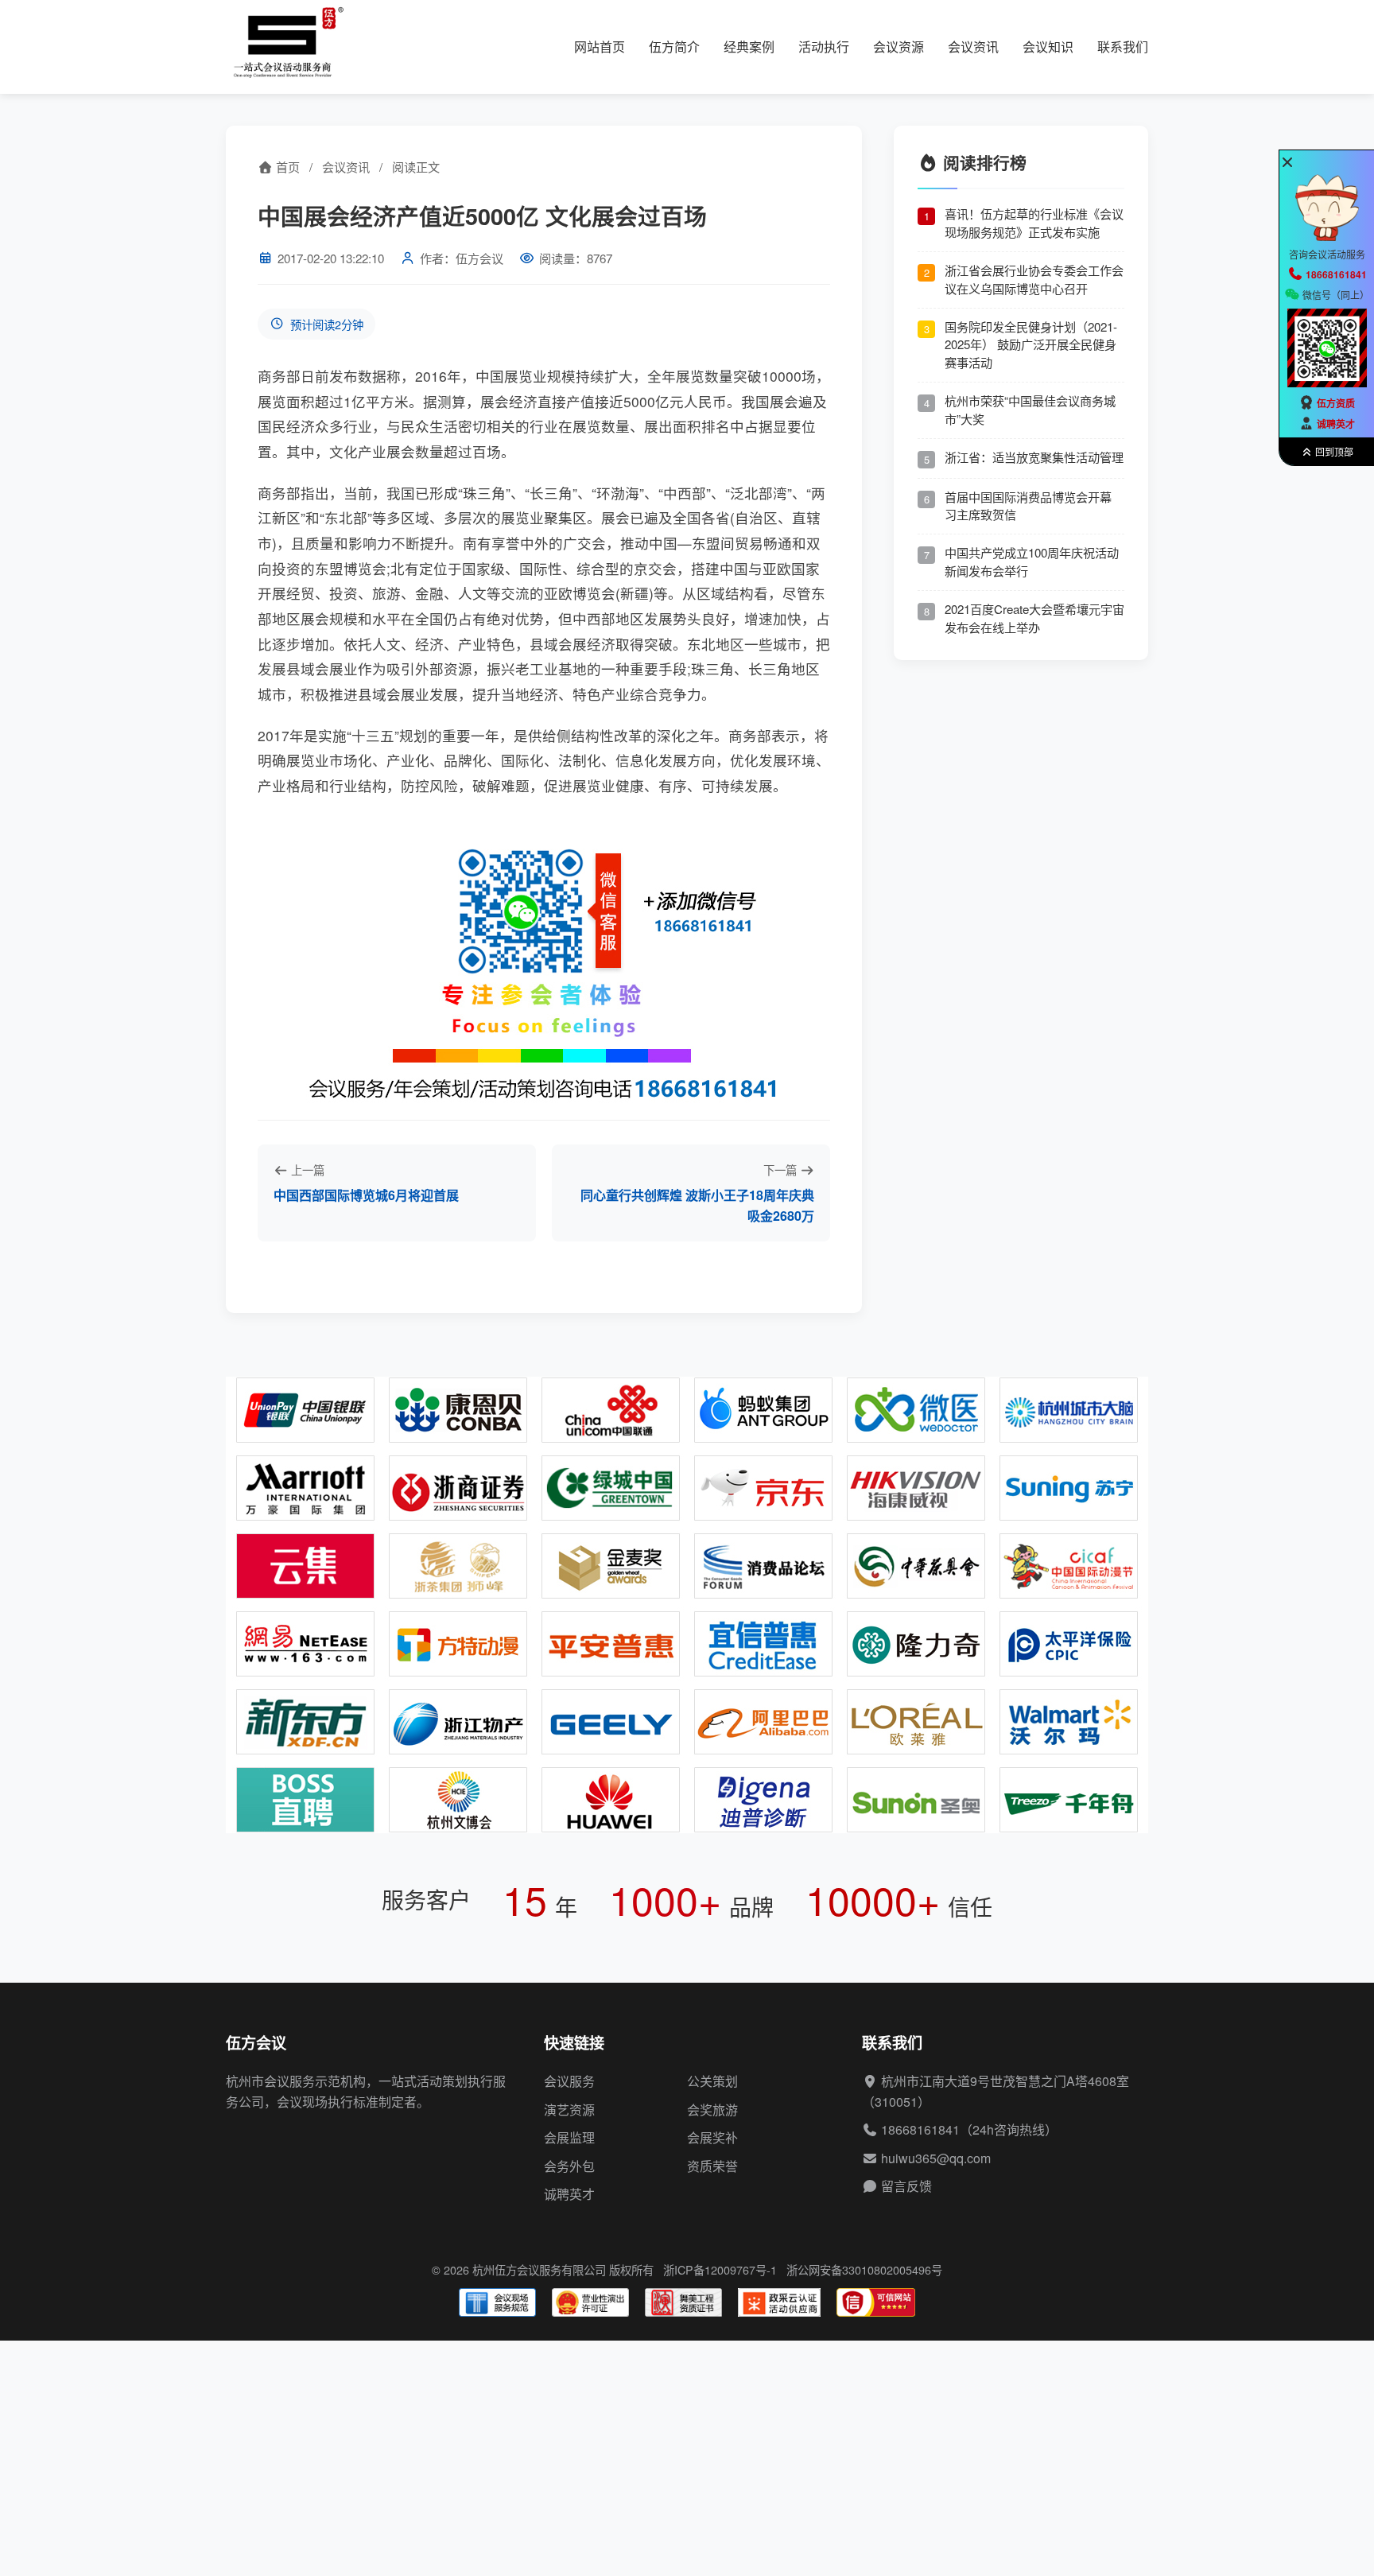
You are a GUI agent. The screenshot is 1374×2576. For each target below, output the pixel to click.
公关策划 (712, 2081)
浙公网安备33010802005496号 (864, 2269)
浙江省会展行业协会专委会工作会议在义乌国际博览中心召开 (1034, 279)
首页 (286, 167)
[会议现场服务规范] (497, 2302)
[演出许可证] (590, 2302)
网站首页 (600, 47)
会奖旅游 (712, 2110)
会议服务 (569, 2081)
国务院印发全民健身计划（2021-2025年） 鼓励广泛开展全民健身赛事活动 (1031, 344)
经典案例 (749, 47)
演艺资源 (569, 2110)
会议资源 (899, 47)
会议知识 (1048, 47)
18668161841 (920, 2129)
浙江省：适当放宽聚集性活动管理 (1034, 456)
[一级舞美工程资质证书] (683, 2302)
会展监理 (569, 2137)
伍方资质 (1336, 403)
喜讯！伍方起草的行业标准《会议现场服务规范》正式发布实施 (1034, 223)
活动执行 (824, 47)
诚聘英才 (569, 2194)
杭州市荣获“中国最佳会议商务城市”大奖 (1030, 410)
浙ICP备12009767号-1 (720, 2269)
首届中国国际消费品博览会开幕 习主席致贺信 (1028, 505)
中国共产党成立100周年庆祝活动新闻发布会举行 (1032, 561)
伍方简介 (674, 47)
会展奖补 (712, 2137)
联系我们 (1123, 47)
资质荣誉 (712, 2166)
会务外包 (569, 2166)
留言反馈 (906, 2186)
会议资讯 (973, 47)
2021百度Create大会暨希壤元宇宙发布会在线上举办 (1034, 618)
